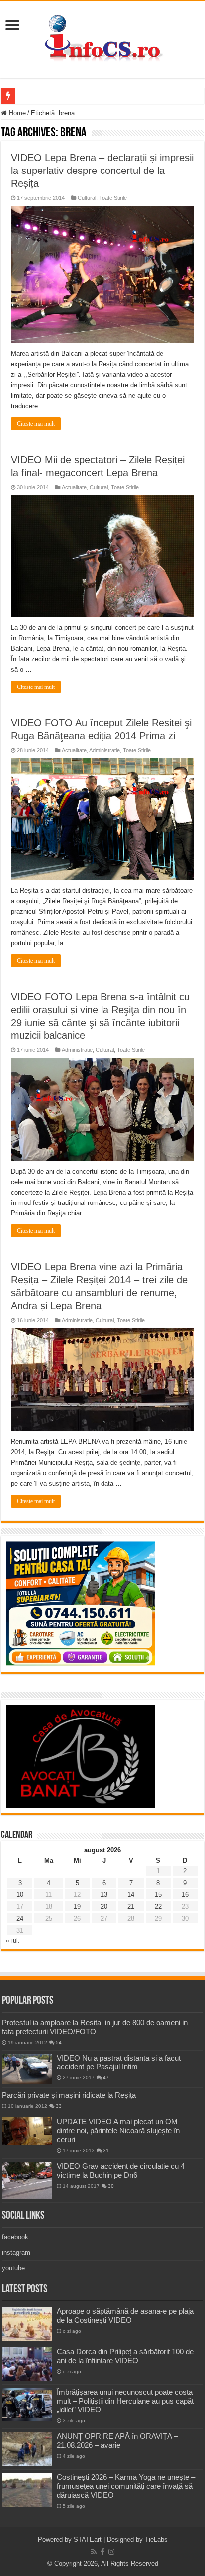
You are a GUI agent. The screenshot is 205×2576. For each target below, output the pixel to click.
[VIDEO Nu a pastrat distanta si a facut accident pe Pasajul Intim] (27, 2069)
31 (106, 2150)
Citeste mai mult (36, 424)
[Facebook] (102, 2552)
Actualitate (74, 487)
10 (20, 1895)
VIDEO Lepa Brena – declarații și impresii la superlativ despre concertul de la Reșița (102, 171)
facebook (15, 2237)
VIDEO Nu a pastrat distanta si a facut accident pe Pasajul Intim (119, 2062)
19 (77, 1907)
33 (59, 2106)
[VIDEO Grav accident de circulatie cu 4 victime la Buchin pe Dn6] (27, 2180)
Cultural (87, 198)
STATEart (88, 2539)
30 (111, 2186)
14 (131, 1895)
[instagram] (111, 2552)
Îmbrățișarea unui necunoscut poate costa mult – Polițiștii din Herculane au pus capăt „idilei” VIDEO (125, 2401)
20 (104, 1907)
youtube (13, 2268)
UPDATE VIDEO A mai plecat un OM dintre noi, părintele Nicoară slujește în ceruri (118, 2131)
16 (185, 1895)
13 (104, 1895)
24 (20, 1919)
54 (59, 2042)
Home (16, 113)
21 (131, 1907)
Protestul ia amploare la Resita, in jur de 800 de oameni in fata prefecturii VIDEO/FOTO (95, 2027)
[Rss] (94, 2552)
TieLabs (156, 2539)
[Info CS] (102, 38)
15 (158, 1895)
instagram (16, 2253)
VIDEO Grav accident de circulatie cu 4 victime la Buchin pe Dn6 (121, 2170)
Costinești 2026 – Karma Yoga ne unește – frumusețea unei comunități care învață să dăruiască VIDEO (126, 2486)
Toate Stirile (113, 198)
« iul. (13, 1941)
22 (158, 1907)
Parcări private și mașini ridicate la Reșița (69, 2095)
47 (106, 2078)
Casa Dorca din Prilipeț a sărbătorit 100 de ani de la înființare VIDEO (125, 2356)
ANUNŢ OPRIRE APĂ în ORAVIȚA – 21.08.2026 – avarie (117, 2441)
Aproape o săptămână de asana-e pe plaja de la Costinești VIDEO (125, 2316)
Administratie (104, 750)
